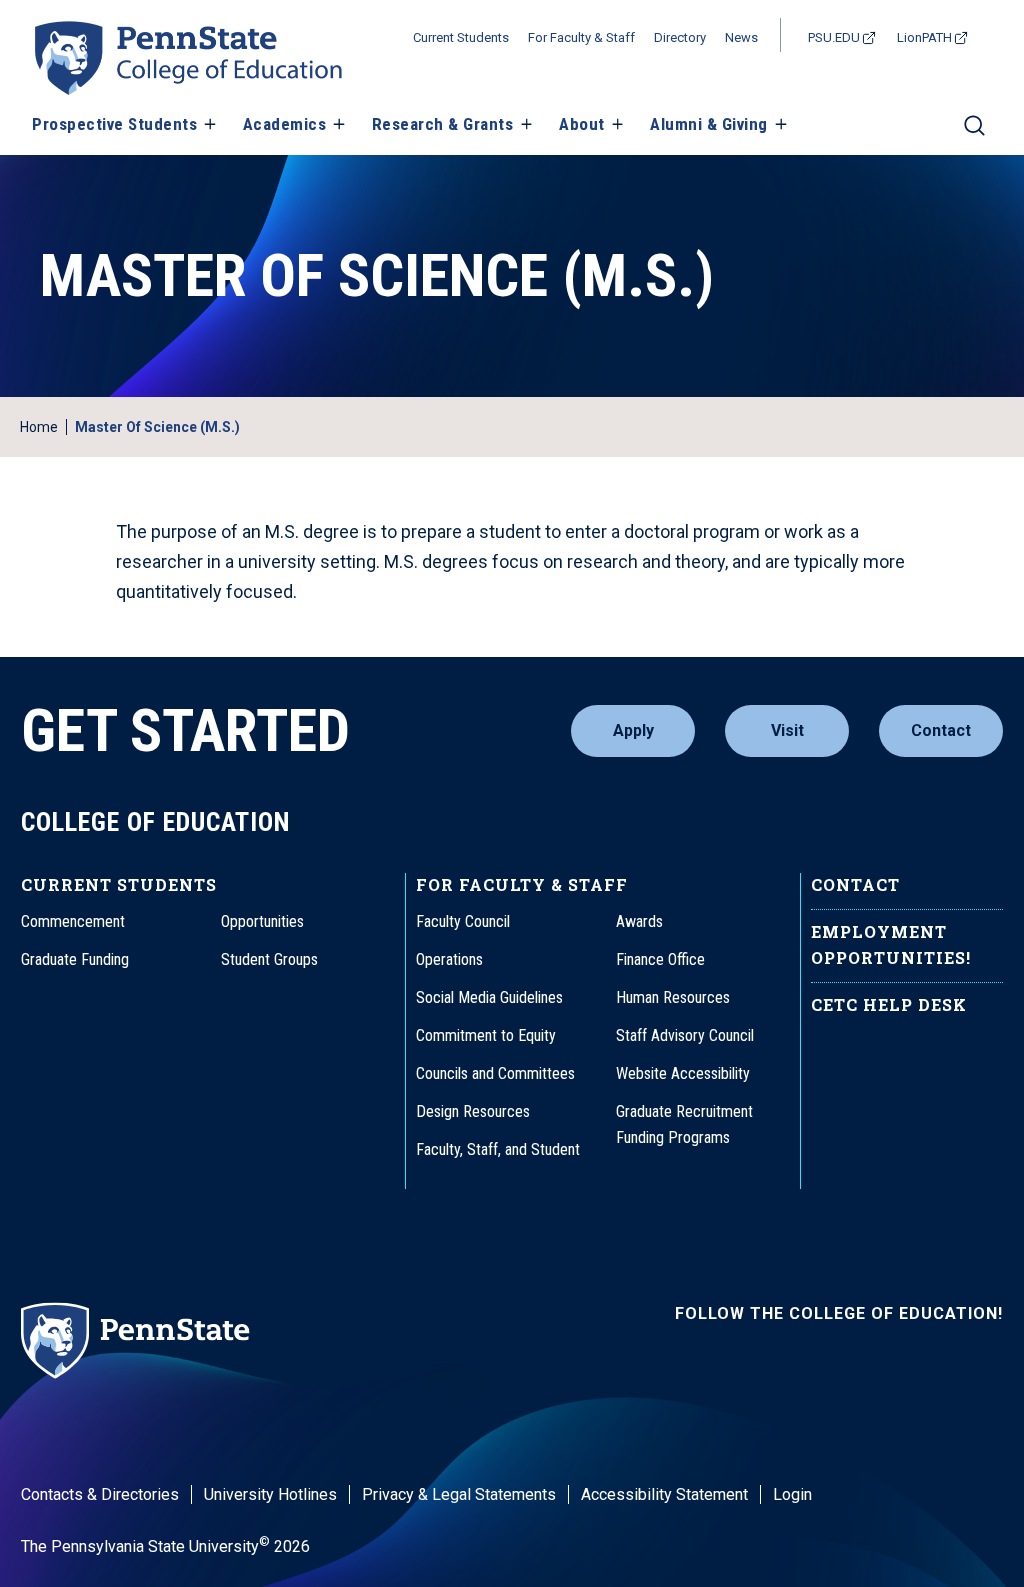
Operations (449, 959)
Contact (941, 730)
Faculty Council (463, 921)
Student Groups (269, 959)
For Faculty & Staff (581, 37)
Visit (787, 730)
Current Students (461, 37)
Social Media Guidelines (489, 997)
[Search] (974, 134)
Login (792, 1494)
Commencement (73, 921)
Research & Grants (443, 124)
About (582, 124)
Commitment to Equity (486, 1035)
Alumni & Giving (709, 124)
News (741, 37)
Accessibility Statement (664, 1494)
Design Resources (473, 1111)
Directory (680, 37)
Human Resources (673, 997)
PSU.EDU (834, 37)
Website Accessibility (683, 1073)
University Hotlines (270, 1494)
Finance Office (660, 959)
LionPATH (924, 37)
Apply (633, 730)
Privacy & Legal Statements (459, 1494)
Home (39, 427)
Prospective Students (114, 124)
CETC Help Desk (889, 1004)
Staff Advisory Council (685, 1035)
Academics (285, 124)
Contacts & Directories (100, 1494)
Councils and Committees (495, 1073)
